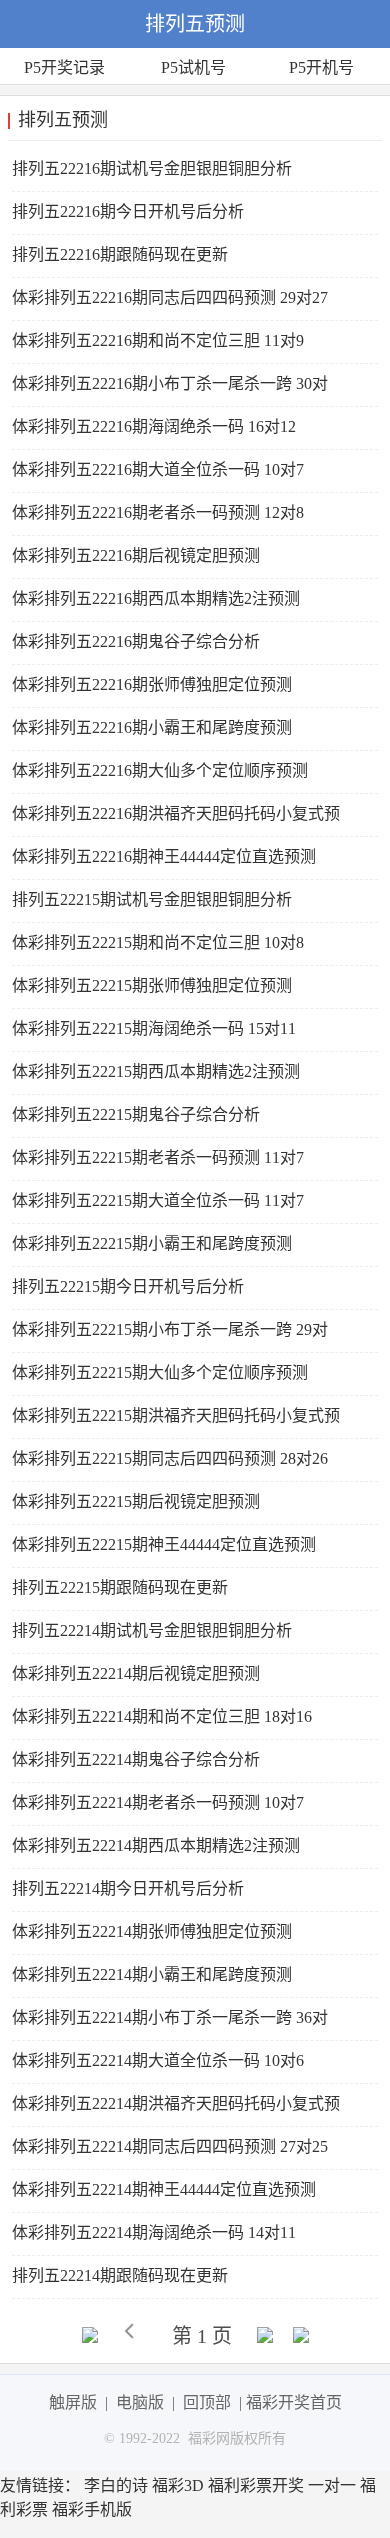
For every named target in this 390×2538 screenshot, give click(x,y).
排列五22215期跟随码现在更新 (120, 1587)
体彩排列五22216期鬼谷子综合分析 (136, 641)
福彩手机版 (92, 2509)
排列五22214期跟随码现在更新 (120, 2275)
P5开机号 (321, 67)
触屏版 (73, 2402)
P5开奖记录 (64, 67)
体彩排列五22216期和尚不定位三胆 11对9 (158, 340)
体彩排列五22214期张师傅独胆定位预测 (152, 1931)
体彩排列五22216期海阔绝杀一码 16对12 (154, 426)
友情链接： (40, 2485)
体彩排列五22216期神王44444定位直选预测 (164, 856)
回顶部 (207, 2402)
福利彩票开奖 (256, 2485)
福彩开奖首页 (294, 2402)
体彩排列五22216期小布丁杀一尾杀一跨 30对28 (170, 390)
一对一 (332, 2485)
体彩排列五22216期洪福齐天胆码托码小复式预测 (176, 820)
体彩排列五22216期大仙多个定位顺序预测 (160, 770)
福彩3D (178, 2485)
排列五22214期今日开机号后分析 (128, 1888)
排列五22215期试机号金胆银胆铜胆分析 (152, 899)
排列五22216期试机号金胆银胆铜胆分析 (152, 168)
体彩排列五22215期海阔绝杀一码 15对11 (154, 1028)
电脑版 (140, 2402)
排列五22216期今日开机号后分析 (128, 211)
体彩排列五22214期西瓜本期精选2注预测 (156, 1845)
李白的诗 (116, 2485)
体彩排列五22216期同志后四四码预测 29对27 (170, 297)
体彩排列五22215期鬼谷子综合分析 (136, 1114)
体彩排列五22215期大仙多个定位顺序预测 (160, 1372)
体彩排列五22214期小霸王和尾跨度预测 (152, 1974)
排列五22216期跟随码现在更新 (120, 254)
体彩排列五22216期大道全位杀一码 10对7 (158, 469)
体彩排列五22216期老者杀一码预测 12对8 (158, 512)
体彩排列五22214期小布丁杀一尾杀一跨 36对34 (170, 2024)
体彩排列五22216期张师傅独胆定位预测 (152, 684)
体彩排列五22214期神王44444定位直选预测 (164, 2189)
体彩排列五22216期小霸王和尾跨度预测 (152, 727)
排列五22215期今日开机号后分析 (128, 1286)
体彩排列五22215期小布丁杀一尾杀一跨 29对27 (170, 1336)
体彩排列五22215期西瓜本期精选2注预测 (156, 1071)
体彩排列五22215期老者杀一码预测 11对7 (158, 1157)
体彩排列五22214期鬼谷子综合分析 (136, 1759)
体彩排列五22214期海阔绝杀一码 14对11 (154, 2232)
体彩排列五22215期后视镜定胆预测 (136, 1501)
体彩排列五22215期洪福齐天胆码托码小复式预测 (176, 1422)
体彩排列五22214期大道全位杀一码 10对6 (158, 2060)
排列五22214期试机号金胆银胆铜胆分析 (152, 1630)
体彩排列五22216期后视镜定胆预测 (136, 555)
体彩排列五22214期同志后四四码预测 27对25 (170, 2146)
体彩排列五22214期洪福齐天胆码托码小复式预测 (176, 2110)
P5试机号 (193, 67)
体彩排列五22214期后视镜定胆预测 (136, 1673)
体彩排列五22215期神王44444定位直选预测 (164, 1544)
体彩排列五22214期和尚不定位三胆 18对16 (162, 1716)
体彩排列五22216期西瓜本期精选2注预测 (156, 598)
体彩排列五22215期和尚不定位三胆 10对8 (158, 942)
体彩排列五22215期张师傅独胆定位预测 (152, 985)
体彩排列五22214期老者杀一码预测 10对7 (158, 1802)
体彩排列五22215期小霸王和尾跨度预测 (152, 1243)
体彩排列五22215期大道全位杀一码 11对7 (158, 1200)
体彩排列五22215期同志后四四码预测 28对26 (170, 1458)
